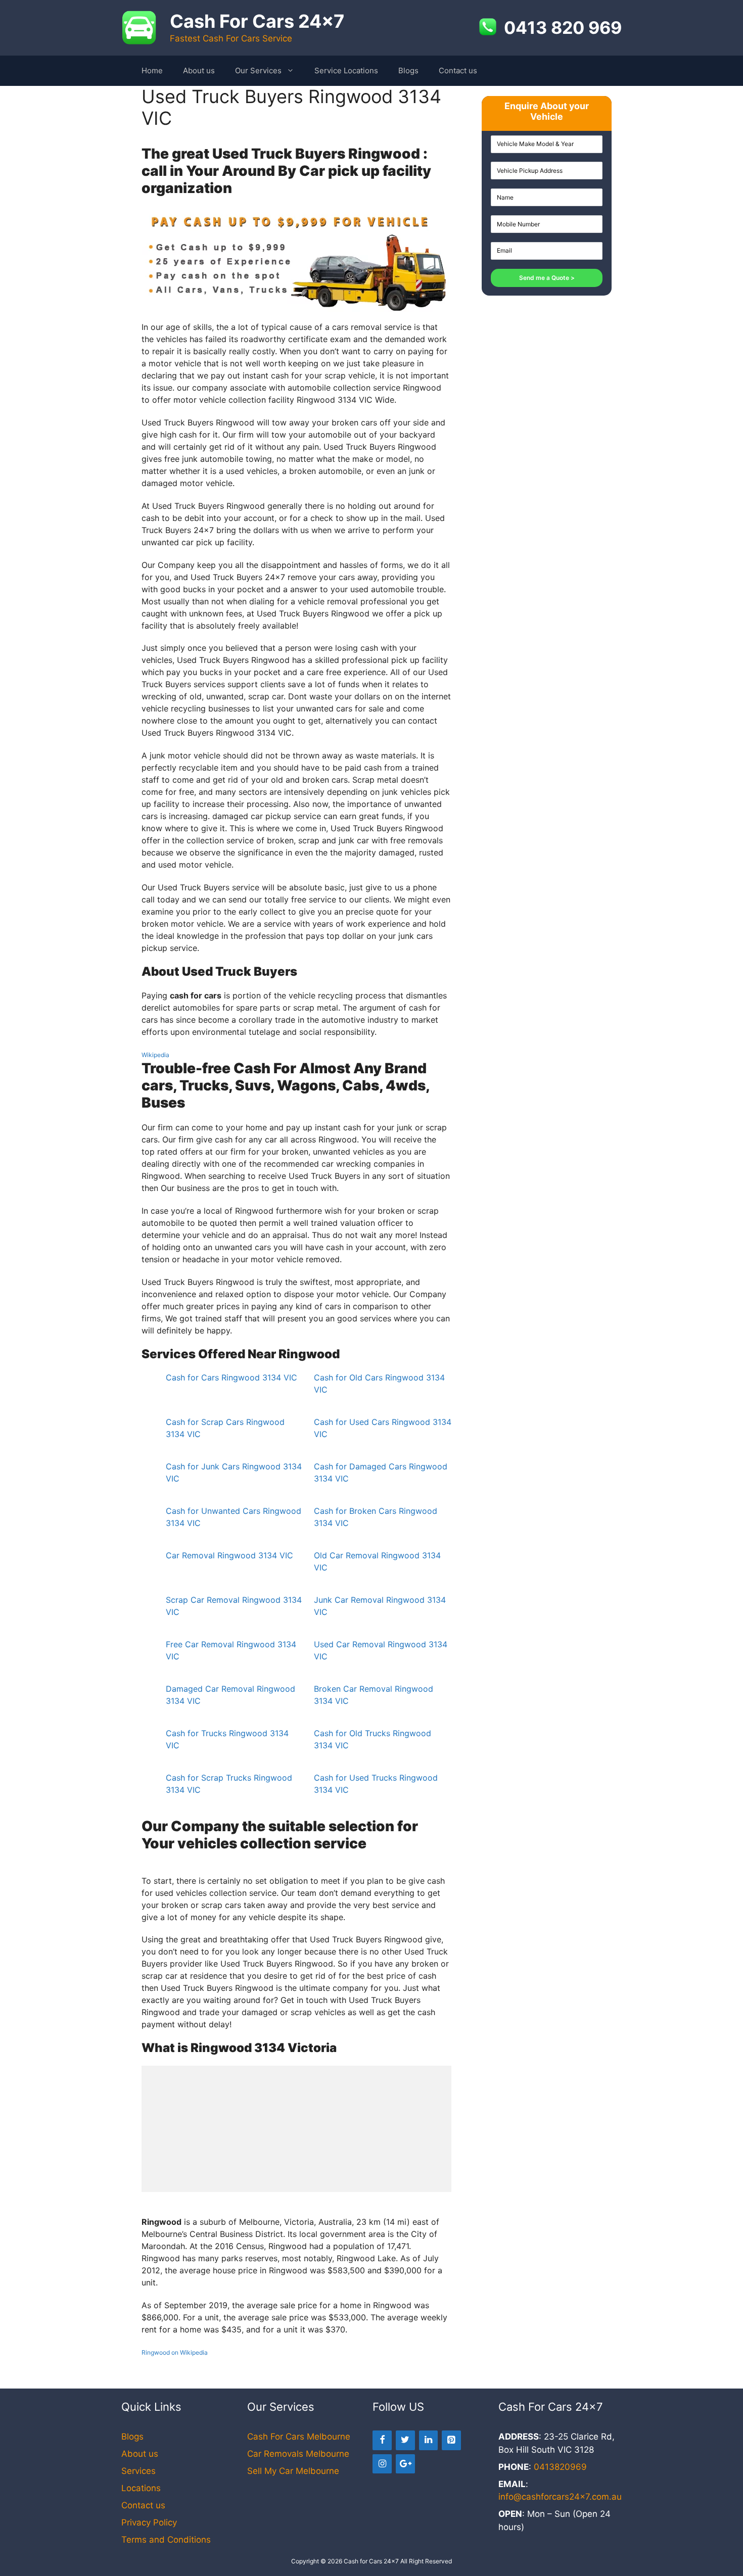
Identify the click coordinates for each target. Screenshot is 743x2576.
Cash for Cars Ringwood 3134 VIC (231, 1377)
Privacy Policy (149, 2522)
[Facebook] (382, 2440)
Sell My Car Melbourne (293, 2471)
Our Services (258, 70)
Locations (141, 2488)
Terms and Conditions (166, 2540)
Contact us (458, 70)
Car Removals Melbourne (298, 2454)
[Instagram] (382, 2464)
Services (138, 2471)
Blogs (408, 70)
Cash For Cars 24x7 (257, 21)
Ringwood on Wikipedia (175, 2352)
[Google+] (405, 2464)
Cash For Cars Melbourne (299, 2437)
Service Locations (346, 70)
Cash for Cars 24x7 (371, 2561)
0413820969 (560, 2467)
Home (152, 70)
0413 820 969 (563, 28)
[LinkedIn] (429, 2440)
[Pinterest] (451, 2440)
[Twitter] (405, 2440)
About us (199, 70)
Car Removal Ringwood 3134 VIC (229, 1555)
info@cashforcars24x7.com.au (560, 2497)
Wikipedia (155, 1055)
